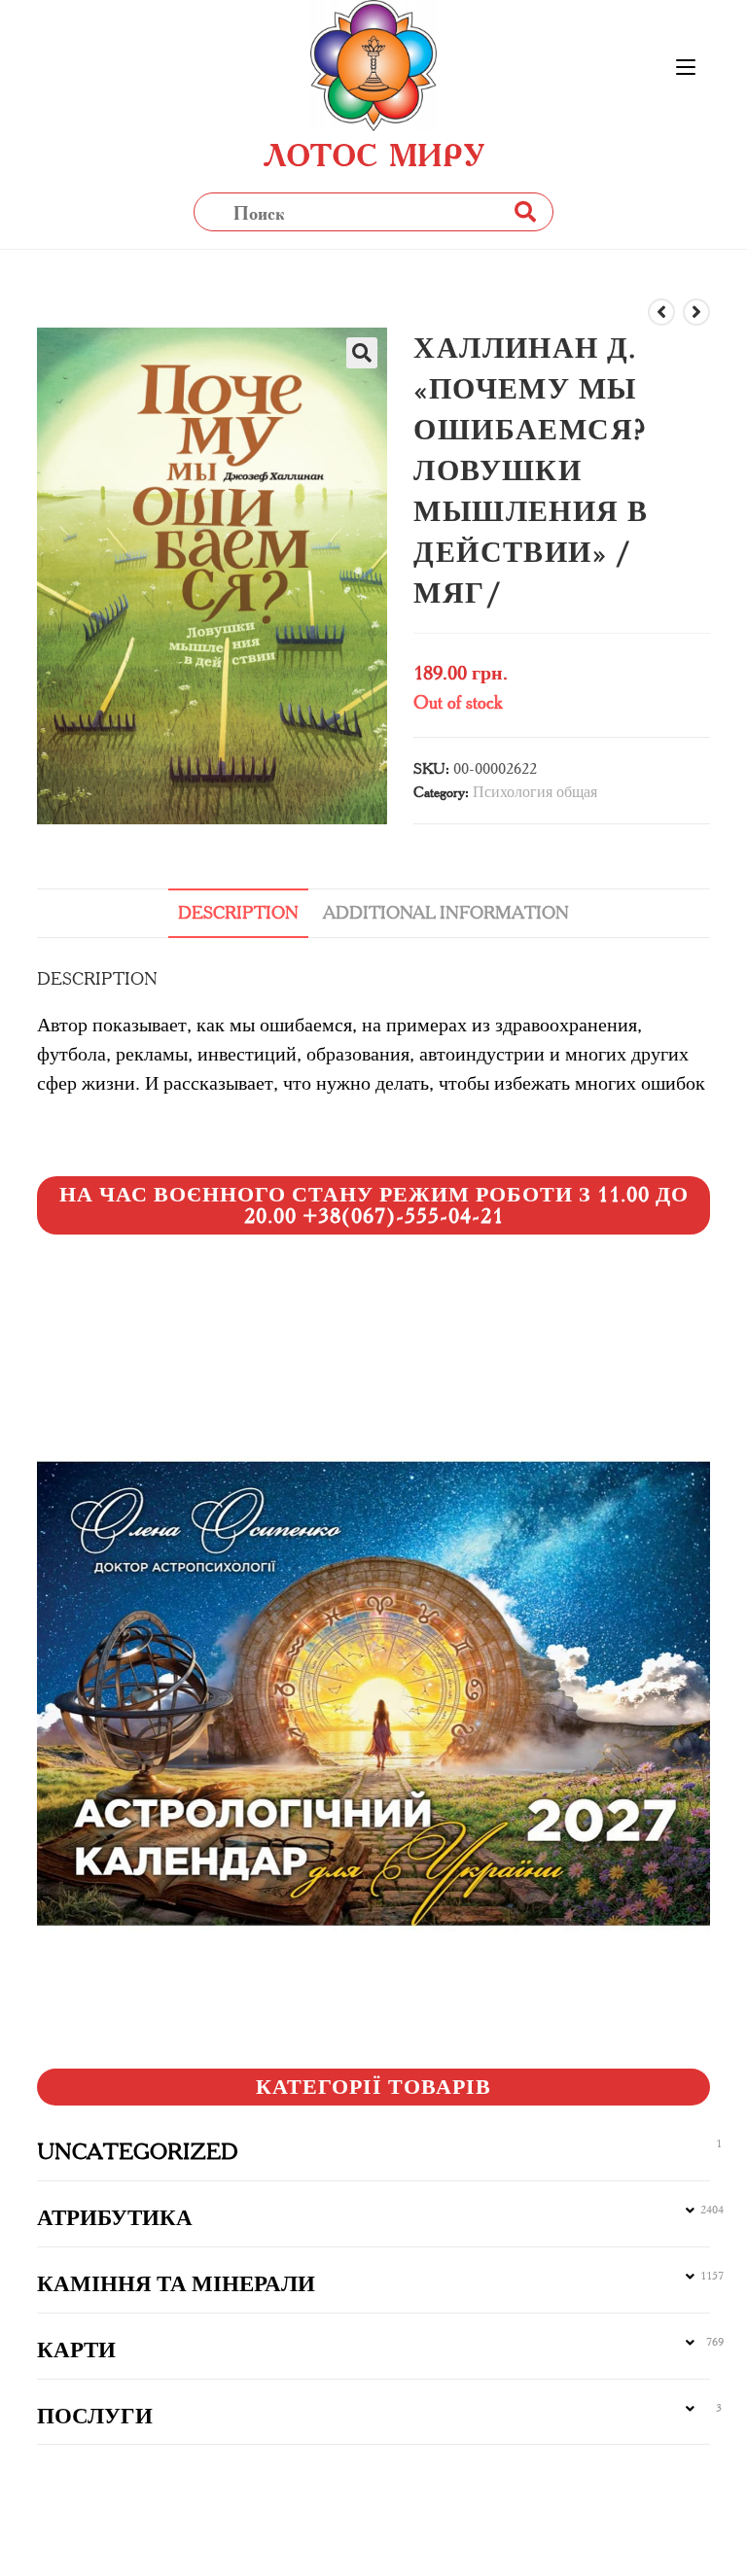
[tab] (238, 913)
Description (238, 913)
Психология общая (535, 792)
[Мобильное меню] (686, 68)
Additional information (446, 913)
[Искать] (524, 211)
